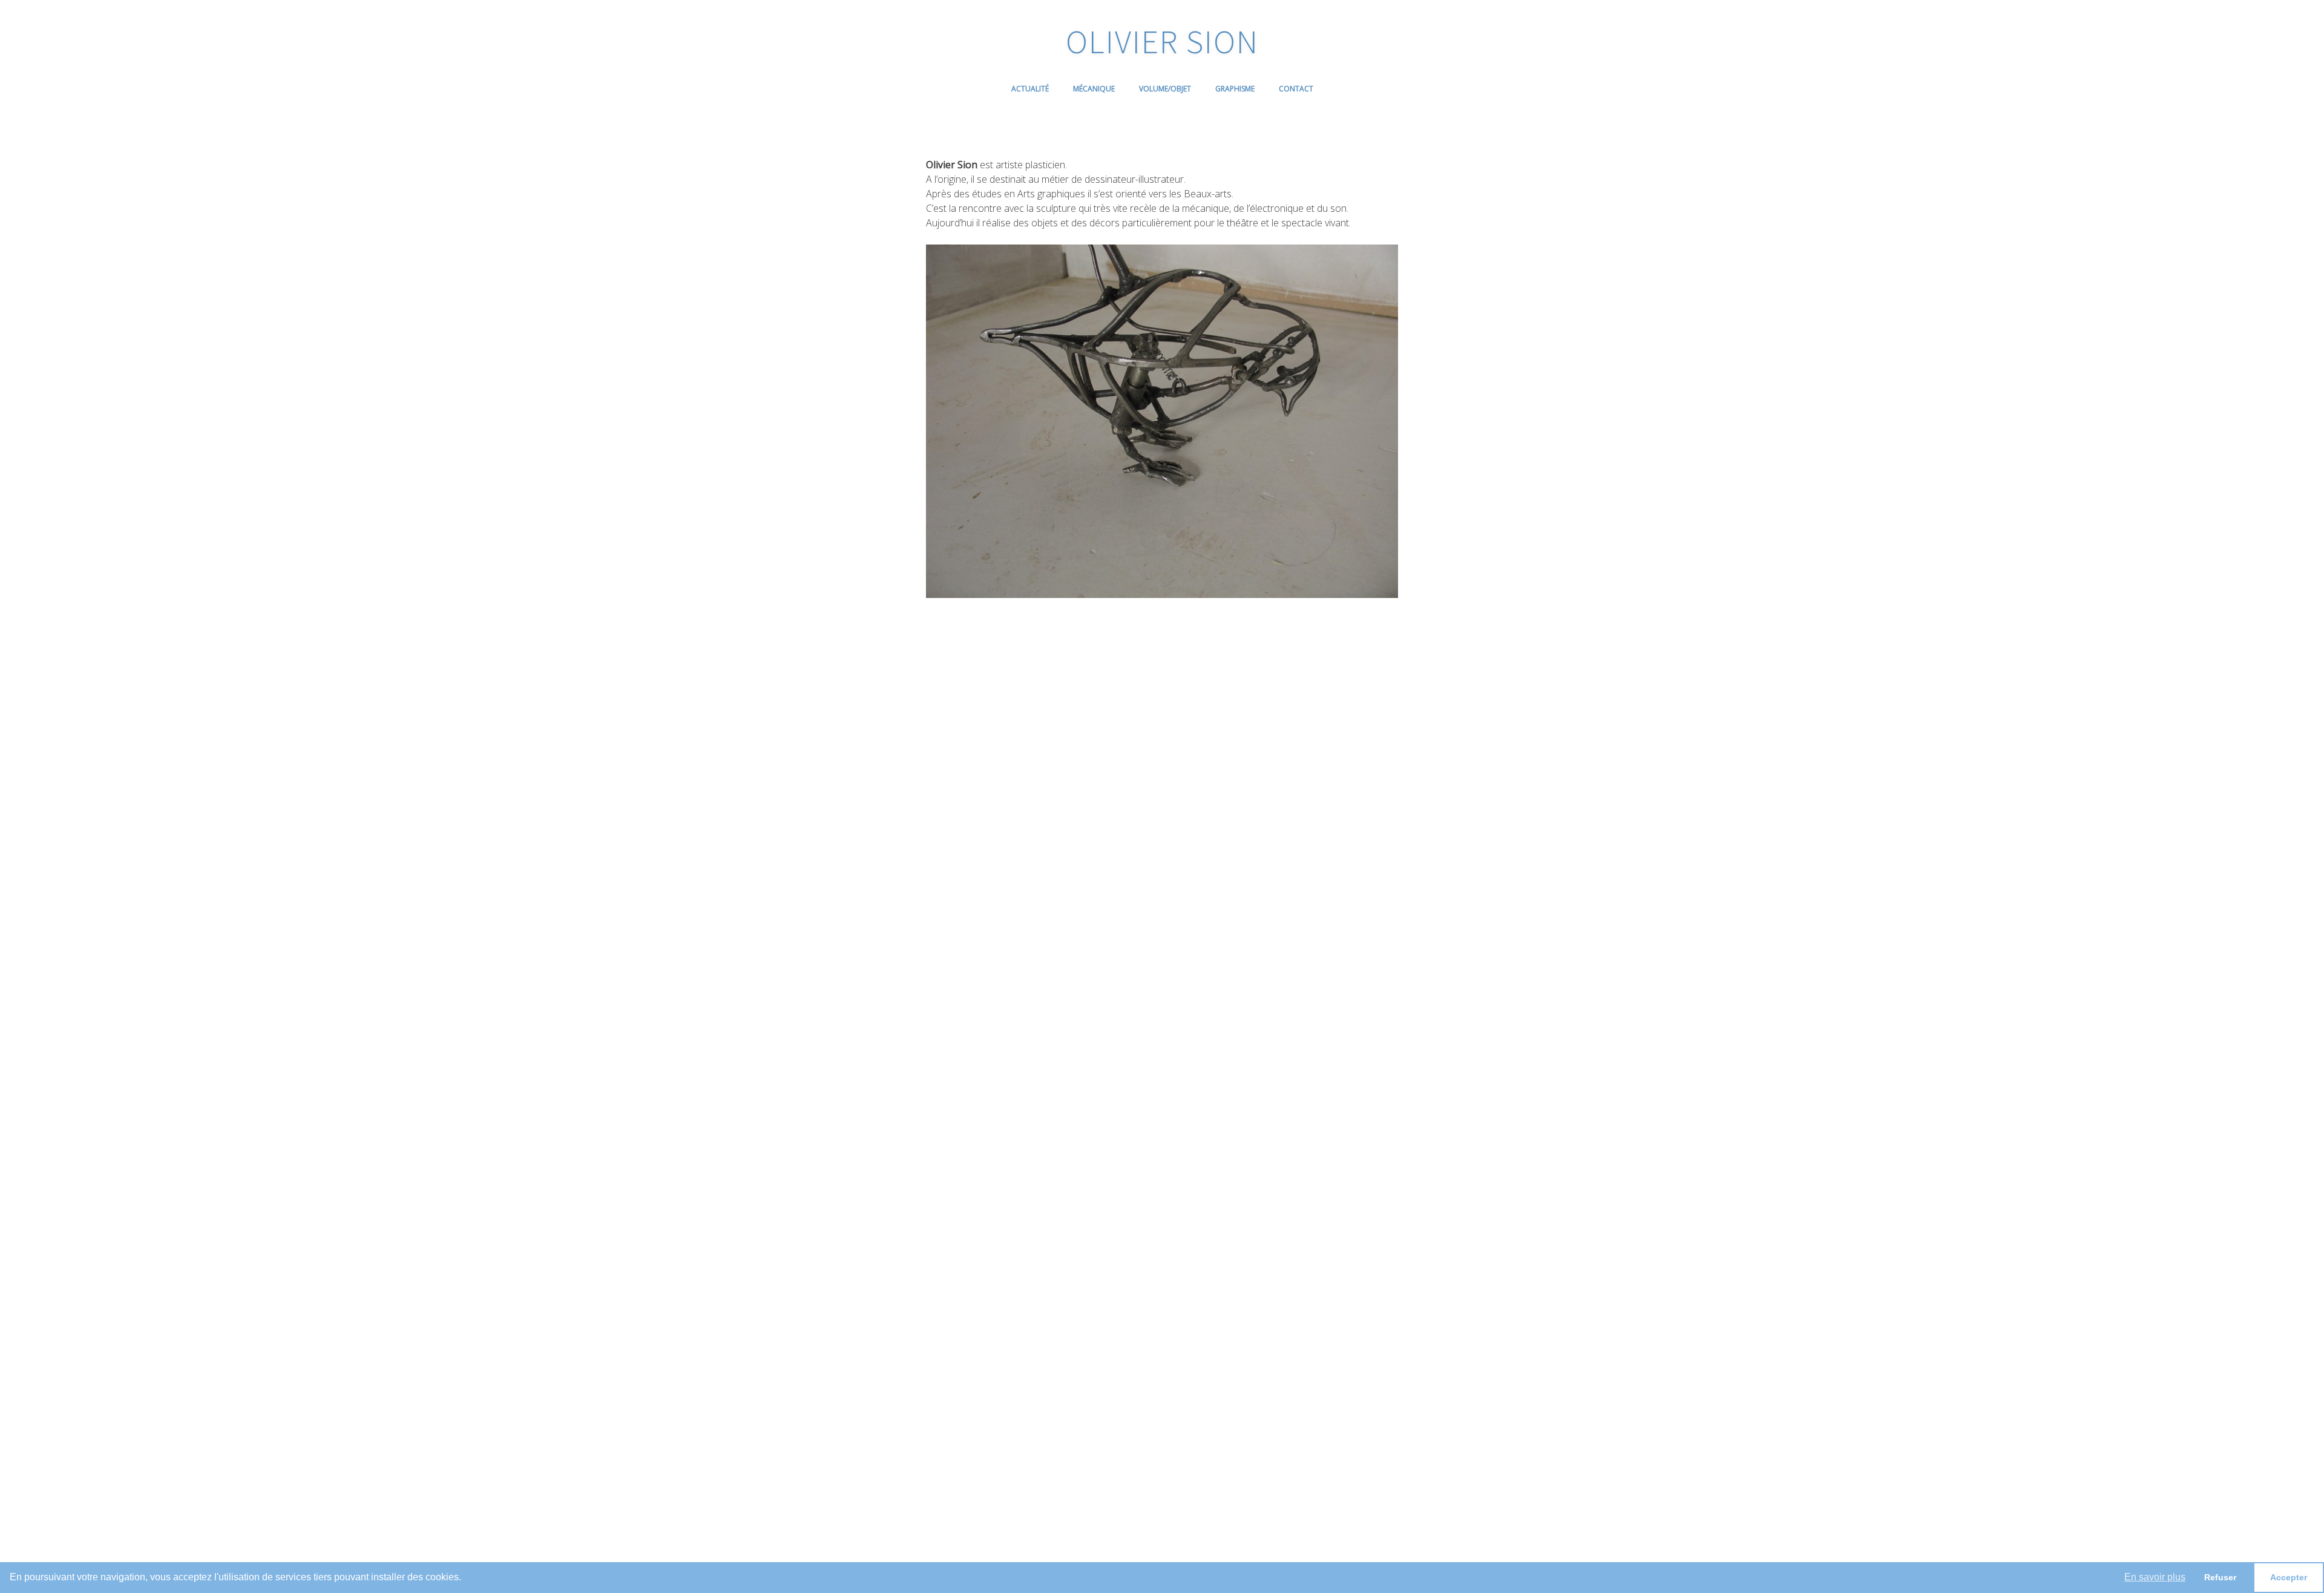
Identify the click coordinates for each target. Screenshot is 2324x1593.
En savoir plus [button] (2155, 1577)
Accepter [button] (2289, 1577)
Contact (1296, 89)
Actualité (1030, 89)
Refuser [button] (2220, 1577)
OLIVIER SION (1162, 41)
